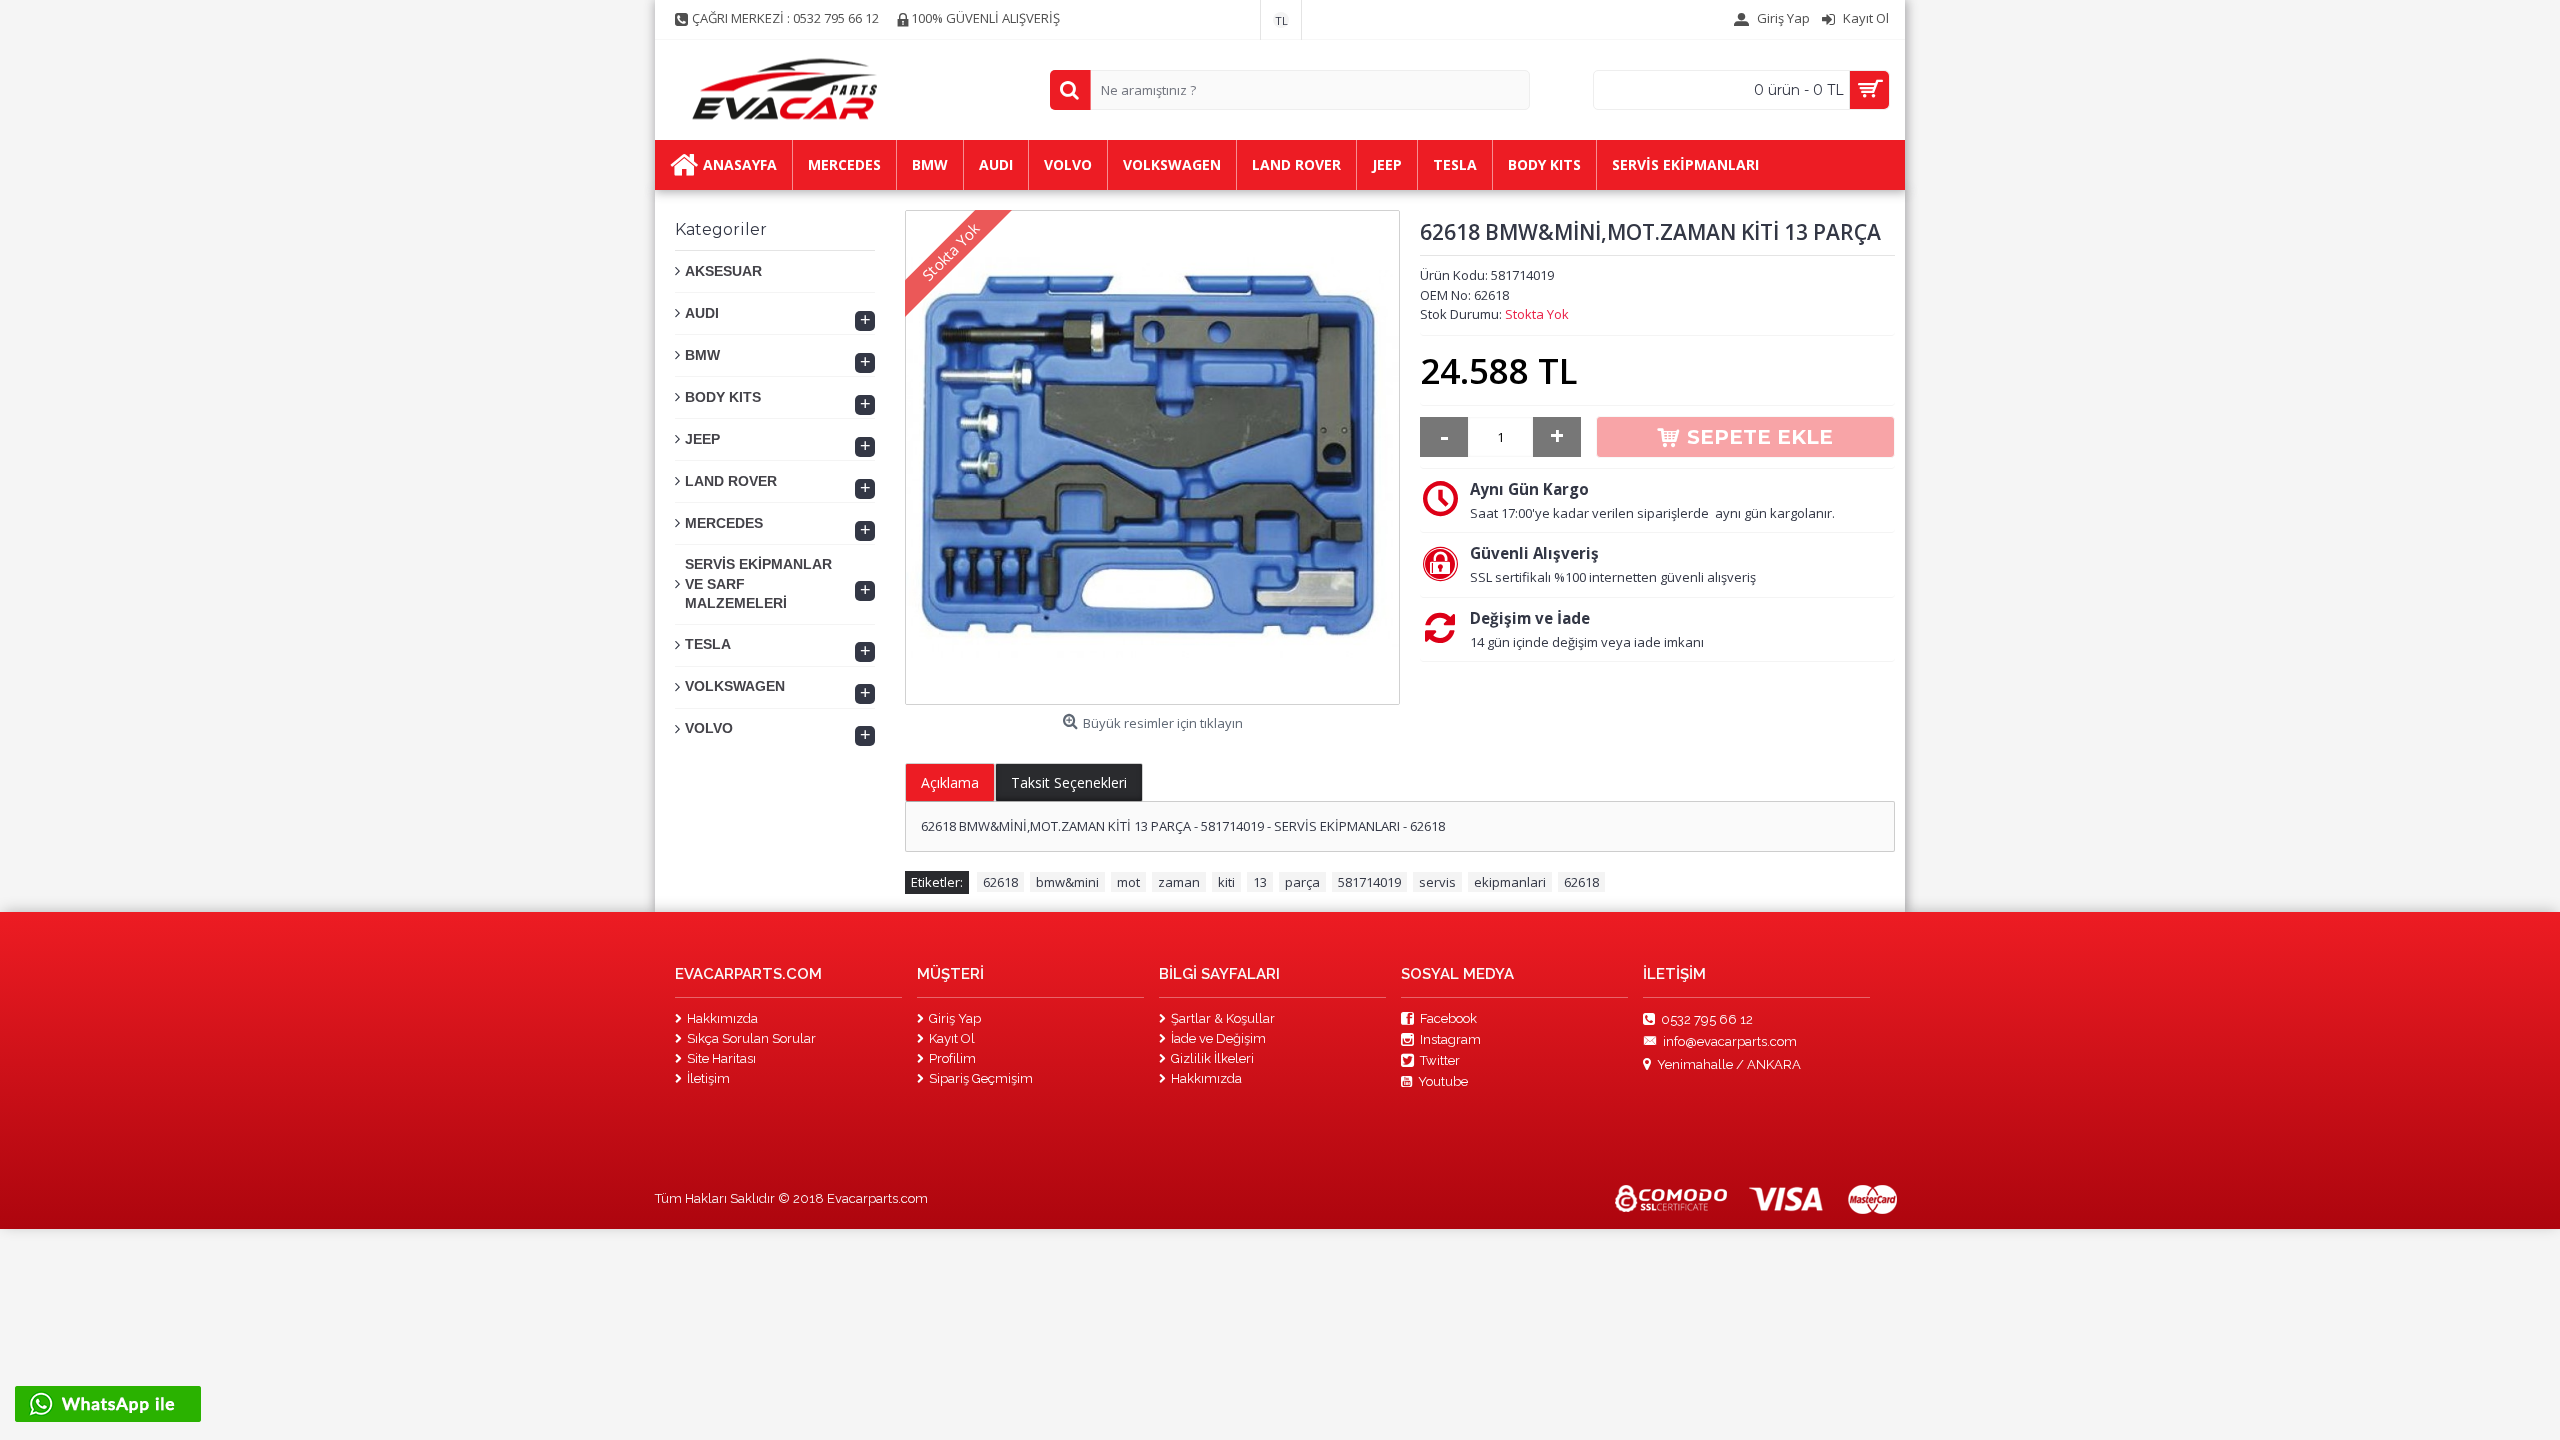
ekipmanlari (1510, 882)
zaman (1179, 882)
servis (1437, 882)
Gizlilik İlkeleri (1212, 1058)
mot (1128, 882)
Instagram (1450, 1039)
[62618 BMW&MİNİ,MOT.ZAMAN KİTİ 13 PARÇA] (1152, 457)
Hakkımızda (722, 1018)
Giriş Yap (955, 1018)
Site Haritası (721, 1058)
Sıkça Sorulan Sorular (751, 1038)
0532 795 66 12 (1707, 1018)
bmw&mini (1067, 882)
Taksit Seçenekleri (1069, 782)
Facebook (1448, 1018)
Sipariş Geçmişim (981, 1078)
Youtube (1443, 1081)
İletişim (708, 1078)
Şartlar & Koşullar (1223, 1018)
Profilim (952, 1058)
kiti (1226, 882)
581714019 (1369, 882)
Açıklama (950, 782)
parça (1302, 882)
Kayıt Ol (952, 1038)
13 (1260, 882)
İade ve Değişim (1218, 1038)
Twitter (1440, 1060)
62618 (1000, 882)
